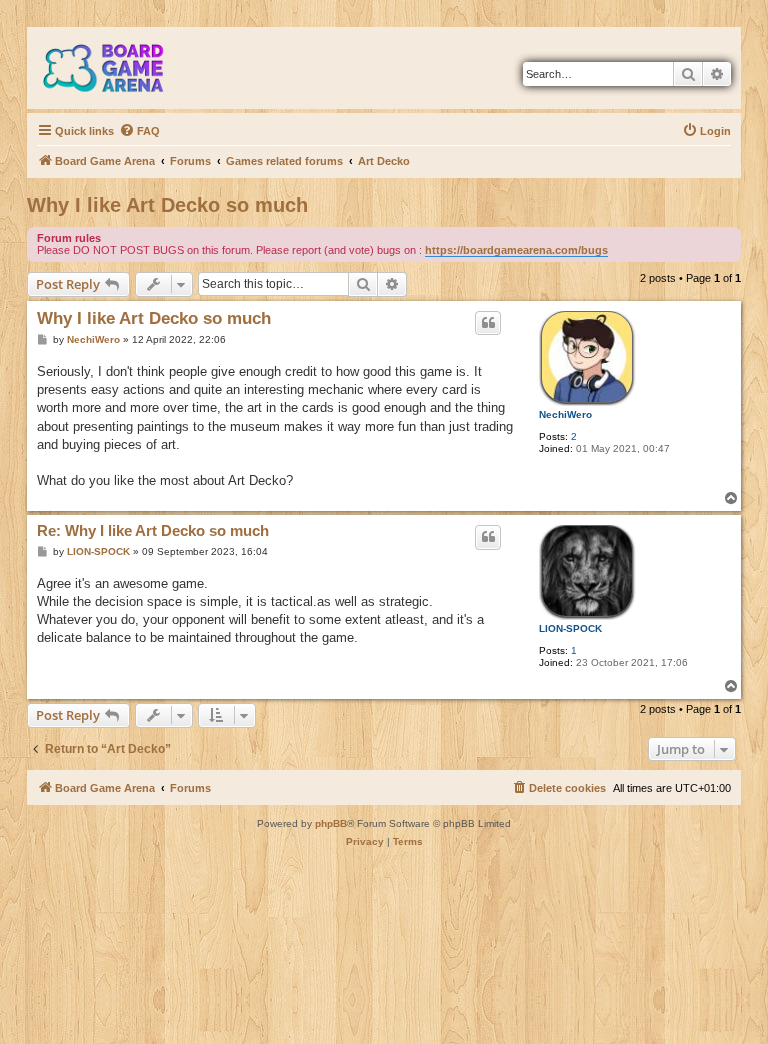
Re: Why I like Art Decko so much (153, 530)
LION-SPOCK (570, 628)
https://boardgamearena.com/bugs (516, 250)
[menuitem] (139, 131)
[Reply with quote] (488, 323)
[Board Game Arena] (118, 68)
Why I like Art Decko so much (167, 205)
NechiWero (565, 414)
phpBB (331, 823)
